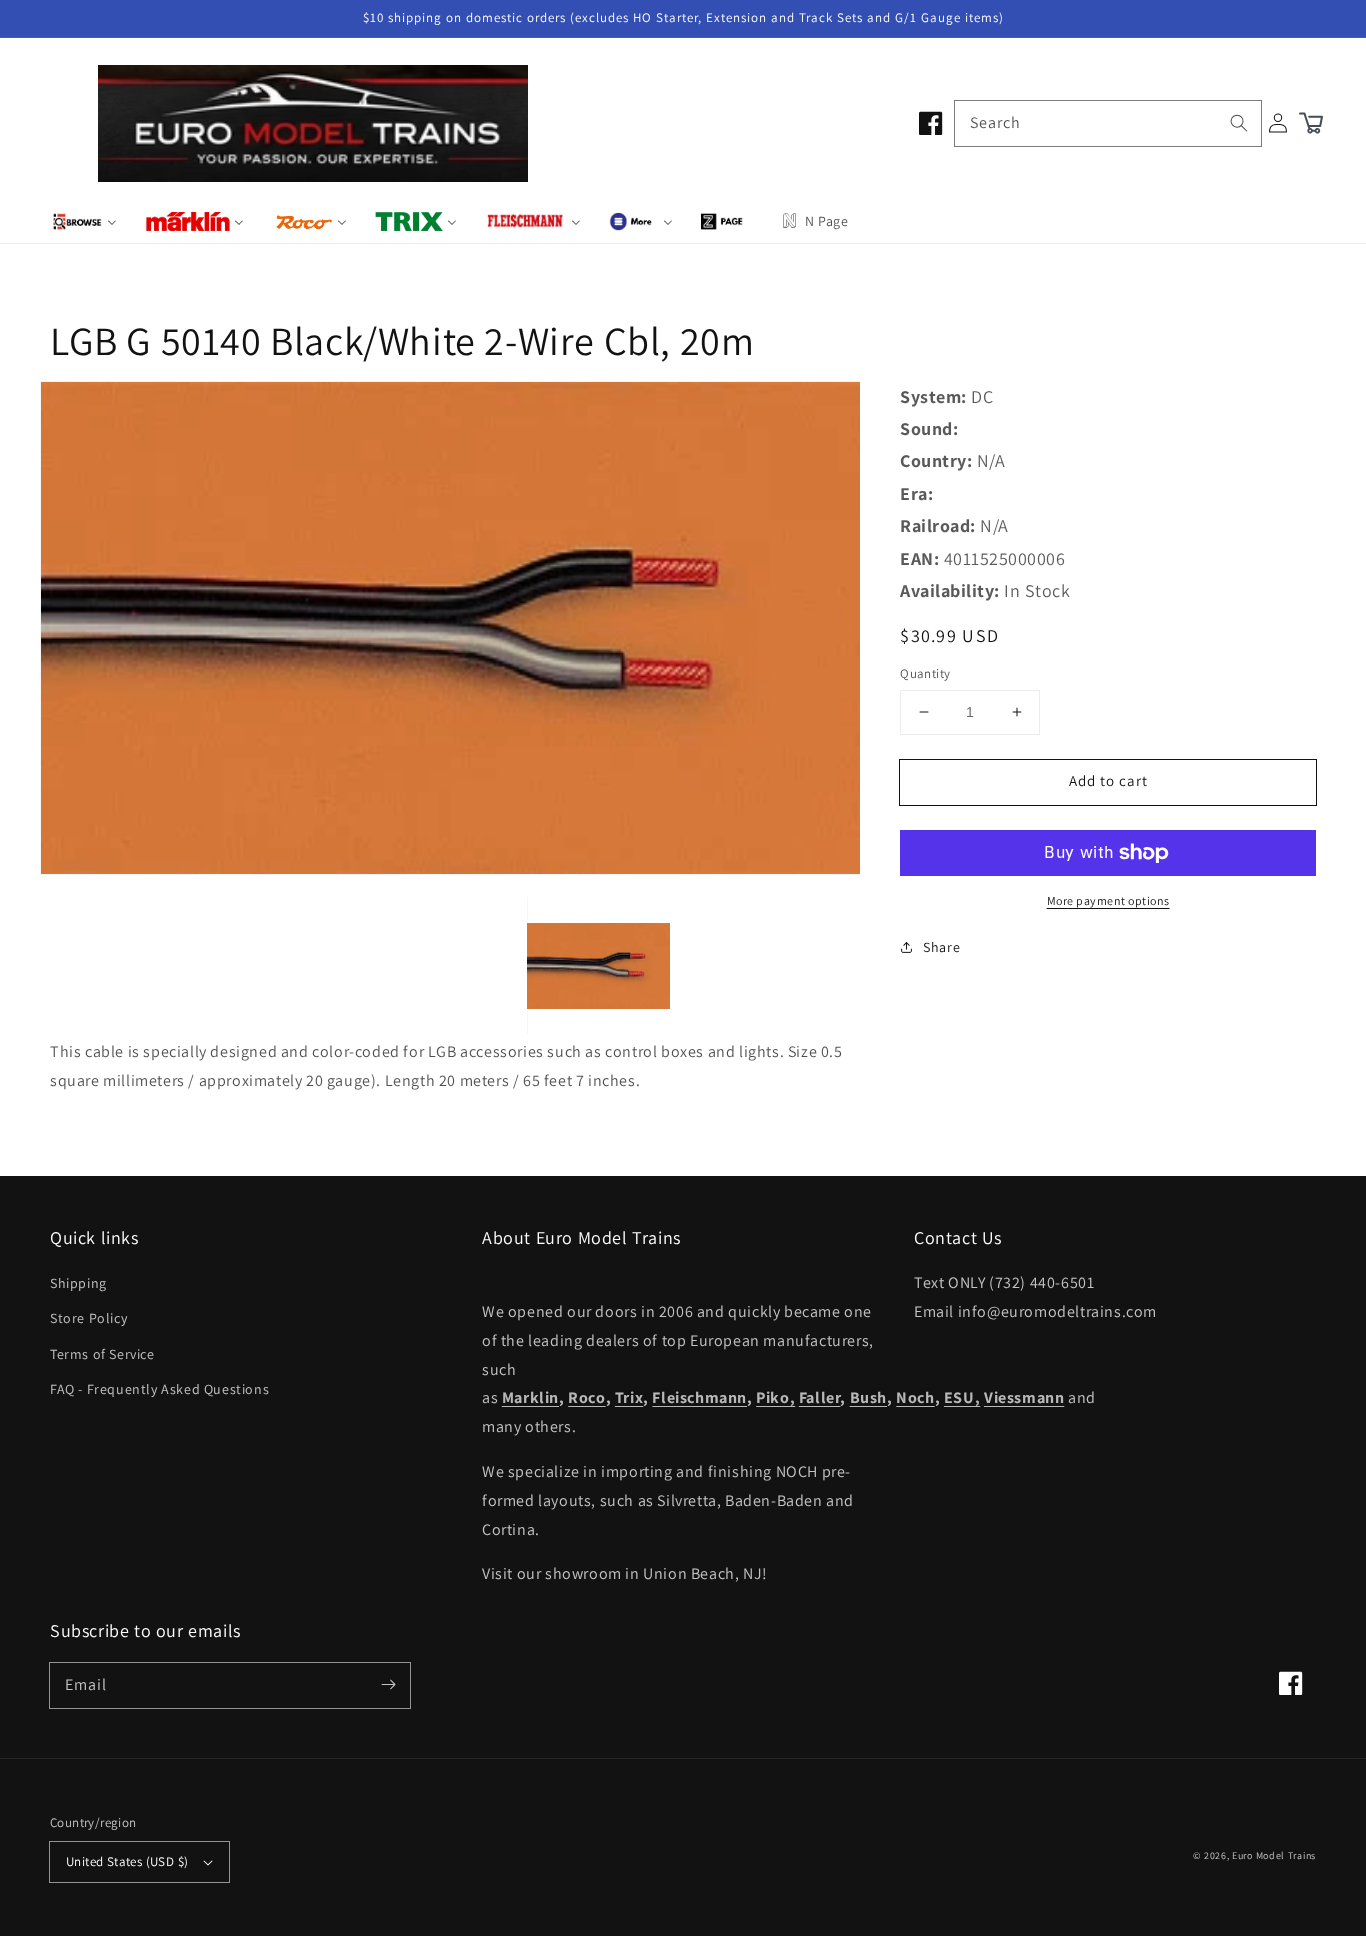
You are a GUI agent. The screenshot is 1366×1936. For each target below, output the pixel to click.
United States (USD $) (127, 1861)
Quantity (925, 673)
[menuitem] (84, 221)
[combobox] (1108, 123)
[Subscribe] (388, 1685)
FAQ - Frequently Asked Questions (159, 1389)
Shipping (78, 1283)
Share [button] (941, 947)
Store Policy (88, 1318)
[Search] (1239, 123)
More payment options (1108, 900)
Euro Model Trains (1274, 1855)
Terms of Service (102, 1354)
